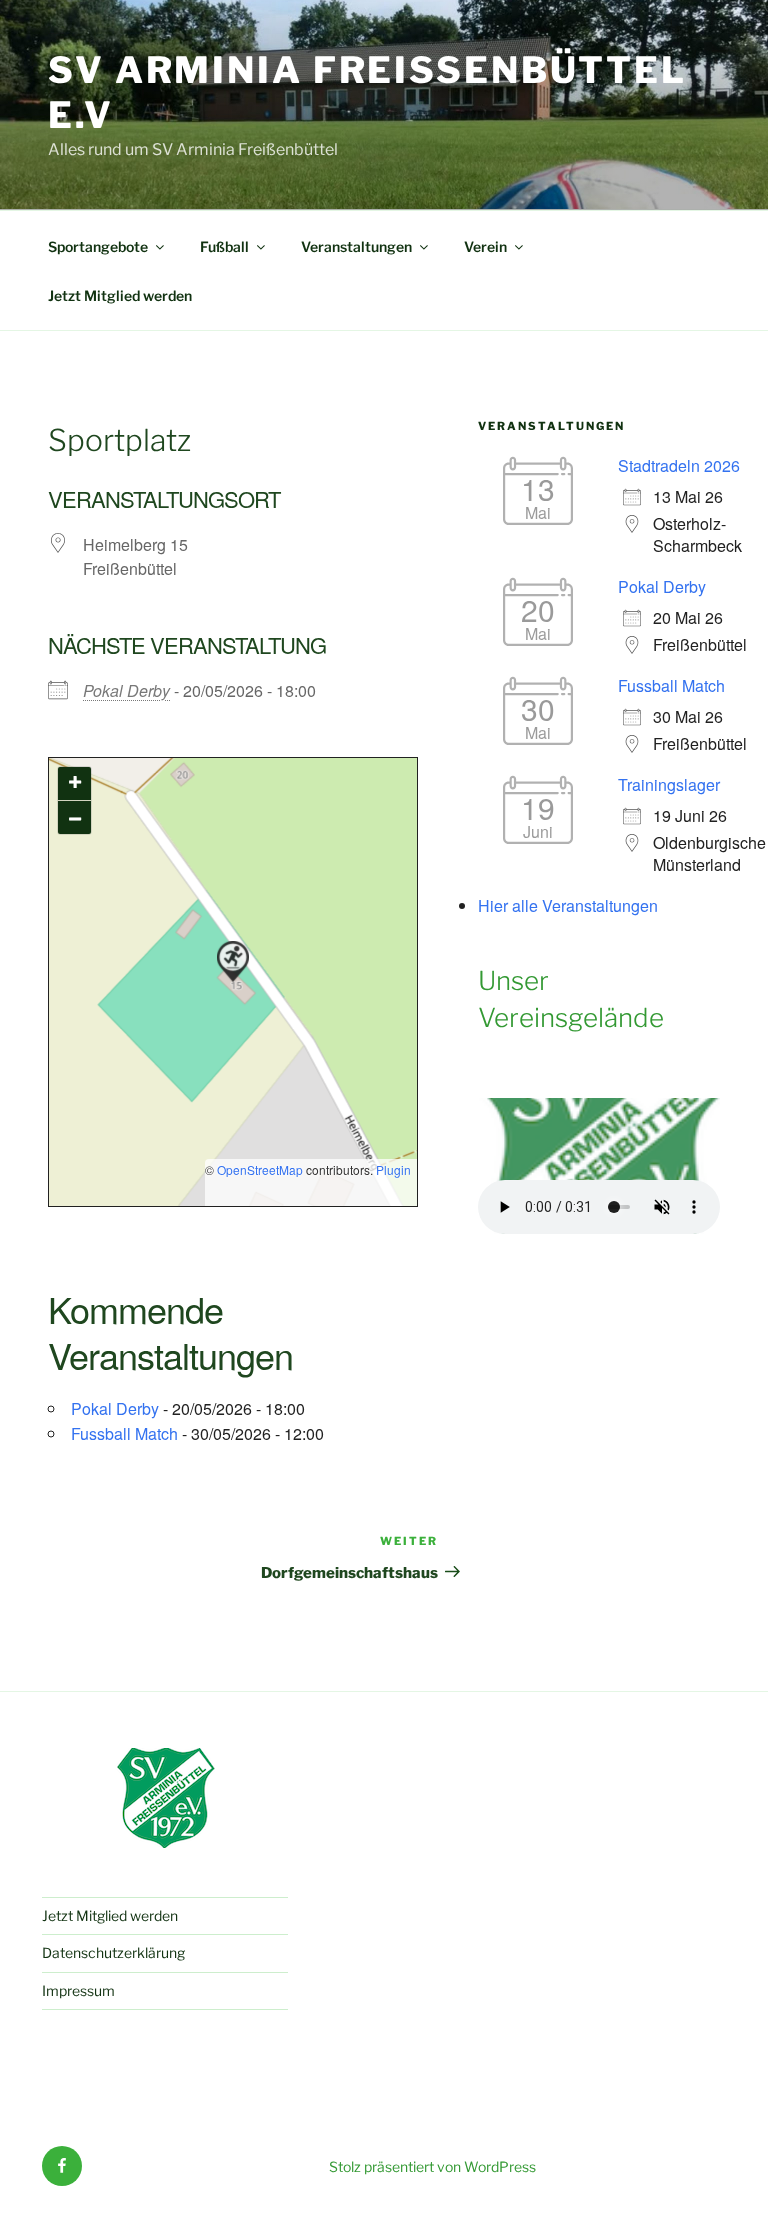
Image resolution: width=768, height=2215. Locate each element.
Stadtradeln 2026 (679, 465)
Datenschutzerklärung (113, 1952)
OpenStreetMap (260, 1169)
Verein (485, 246)
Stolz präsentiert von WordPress (432, 2166)
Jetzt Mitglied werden (120, 295)
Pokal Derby (126, 690)
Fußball (224, 246)
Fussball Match (124, 1433)
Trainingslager (669, 784)
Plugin (392, 1169)
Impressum (78, 1990)
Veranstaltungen (356, 246)
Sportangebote (98, 246)
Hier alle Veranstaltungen (568, 905)
